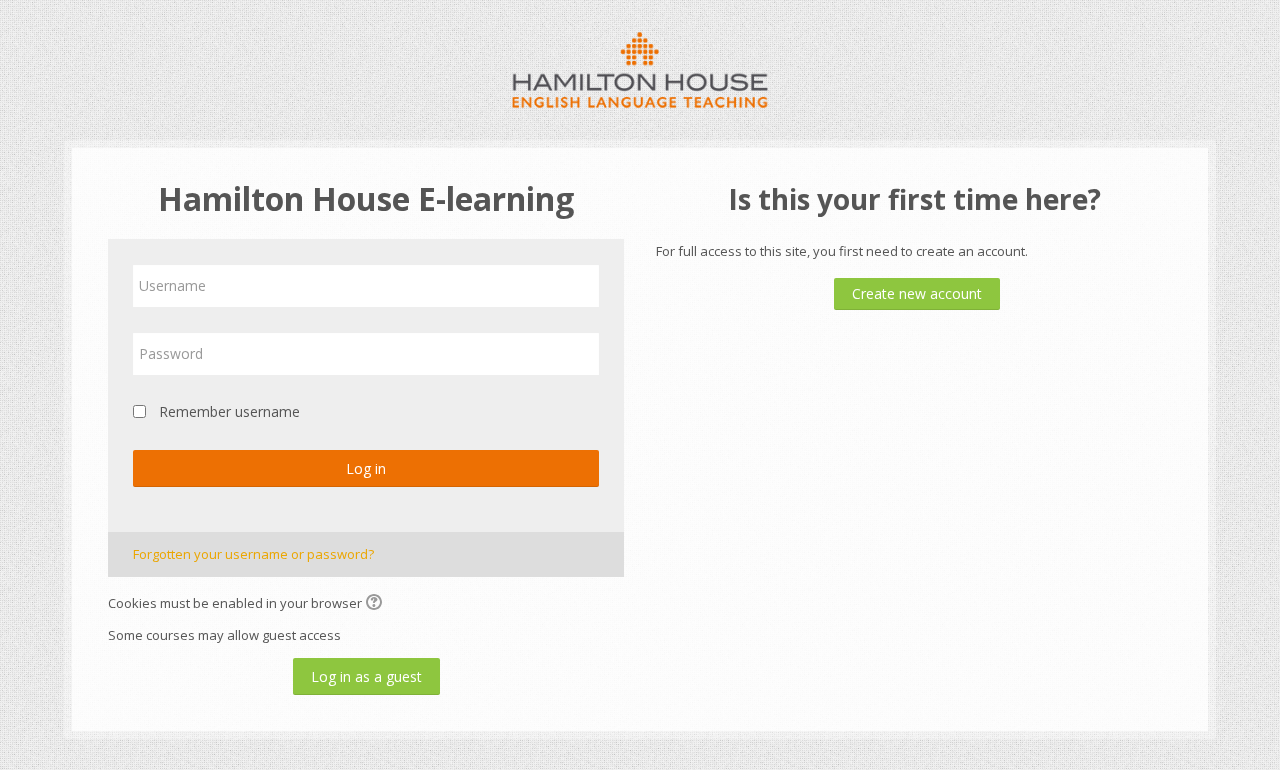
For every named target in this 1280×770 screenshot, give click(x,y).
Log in (366, 468)
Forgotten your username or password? (253, 554)
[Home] (640, 68)
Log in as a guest (366, 676)
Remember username (229, 411)
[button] (377, 604)
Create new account (917, 293)
